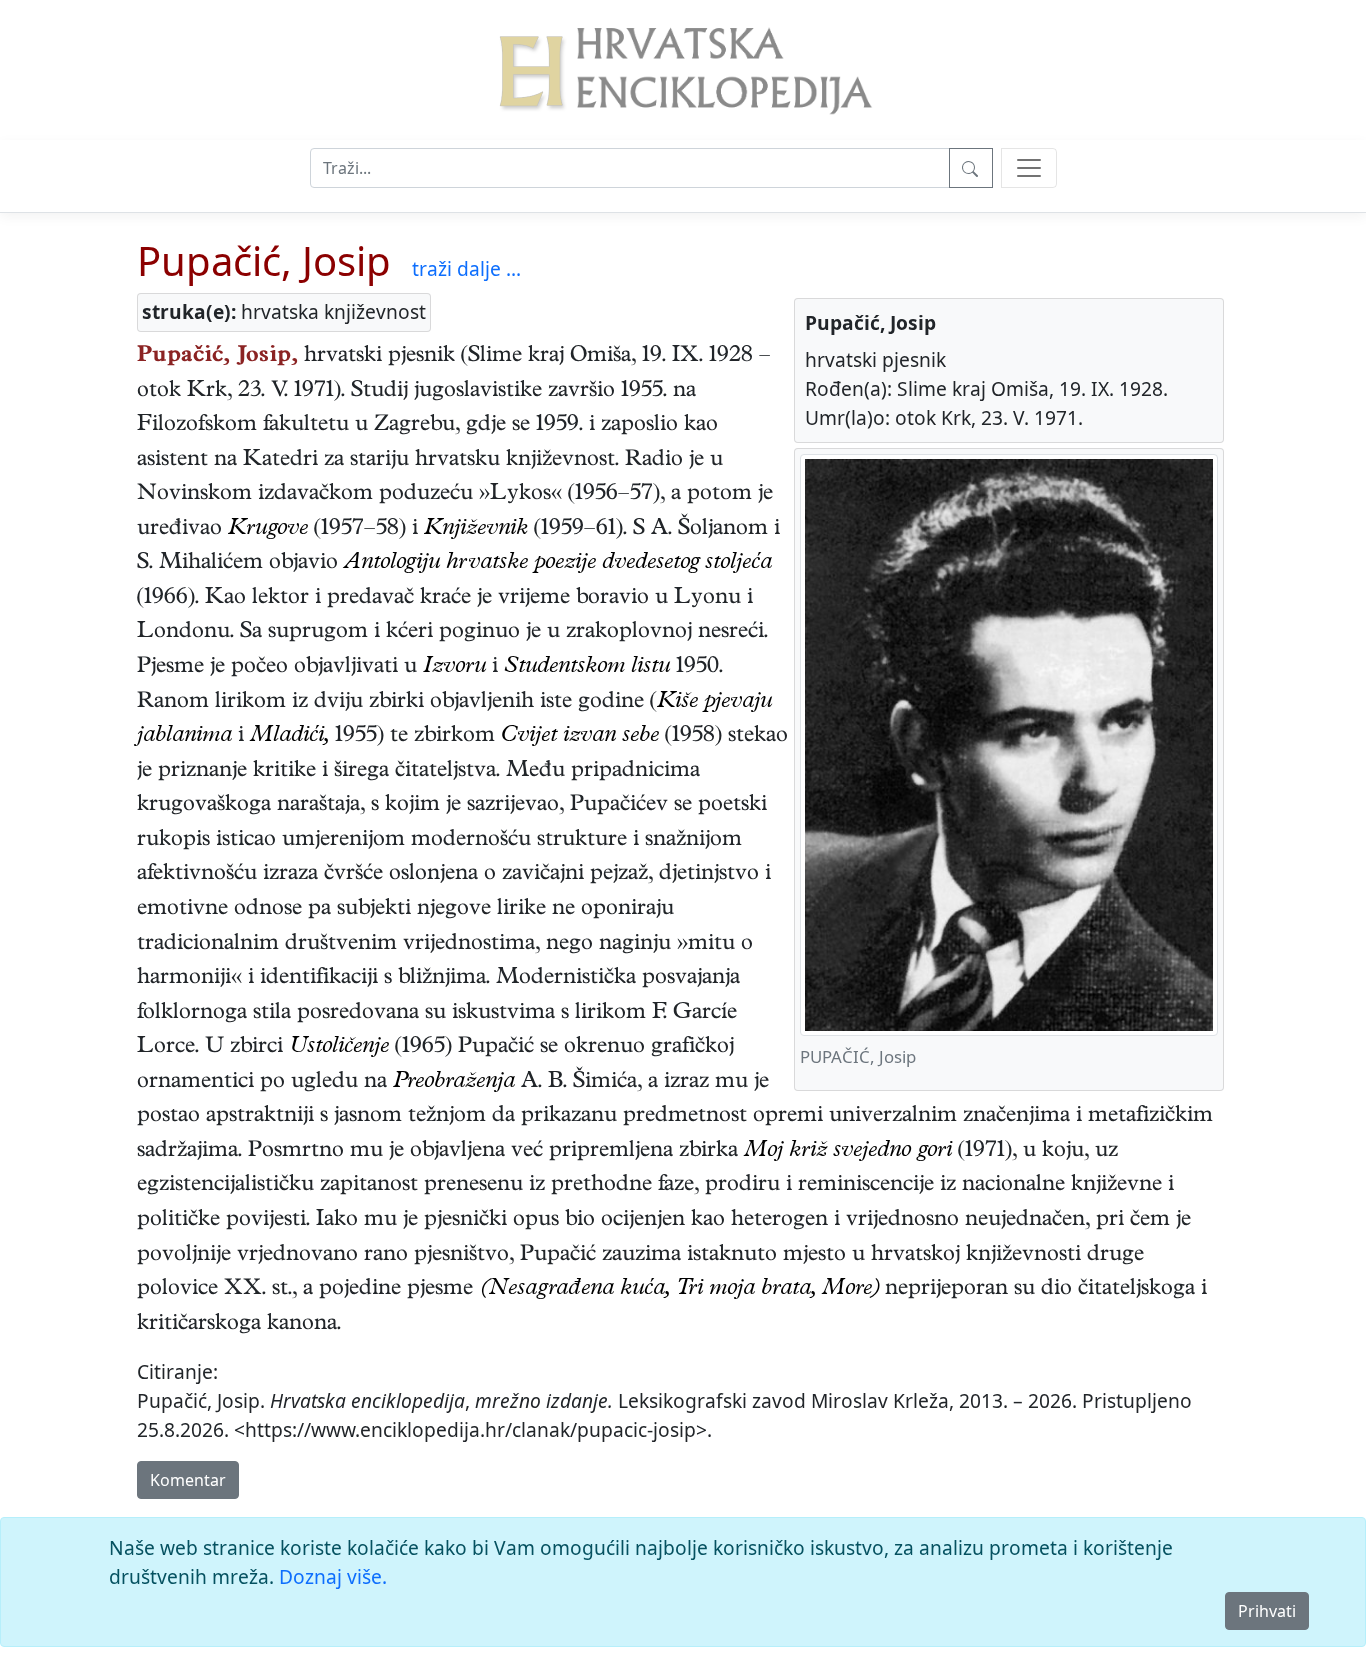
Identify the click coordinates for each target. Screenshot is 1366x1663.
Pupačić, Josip (264, 260)
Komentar (188, 1480)
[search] (1029, 168)
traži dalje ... (466, 268)
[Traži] (971, 168)
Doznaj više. (333, 1576)
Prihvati (1267, 1611)
